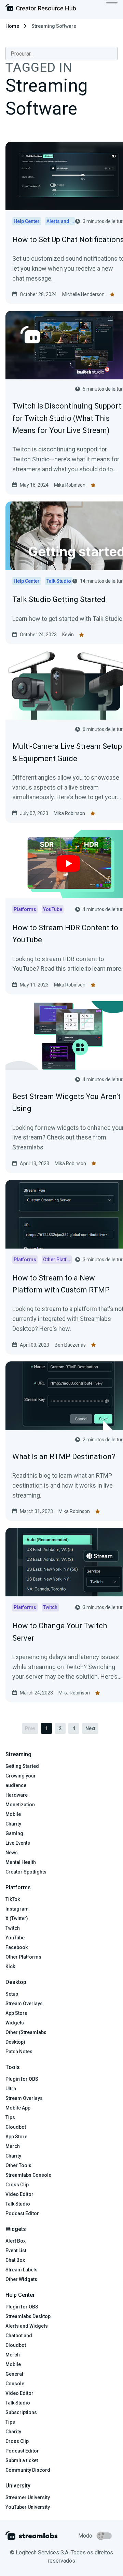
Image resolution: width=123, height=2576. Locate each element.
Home (12, 26)
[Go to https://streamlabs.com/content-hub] (41, 9)
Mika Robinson (70, 485)
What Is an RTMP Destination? (64, 1457)
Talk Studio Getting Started (59, 599)
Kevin (68, 635)
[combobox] (61, 54)
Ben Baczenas (70, 1345)
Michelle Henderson (83, 294)
